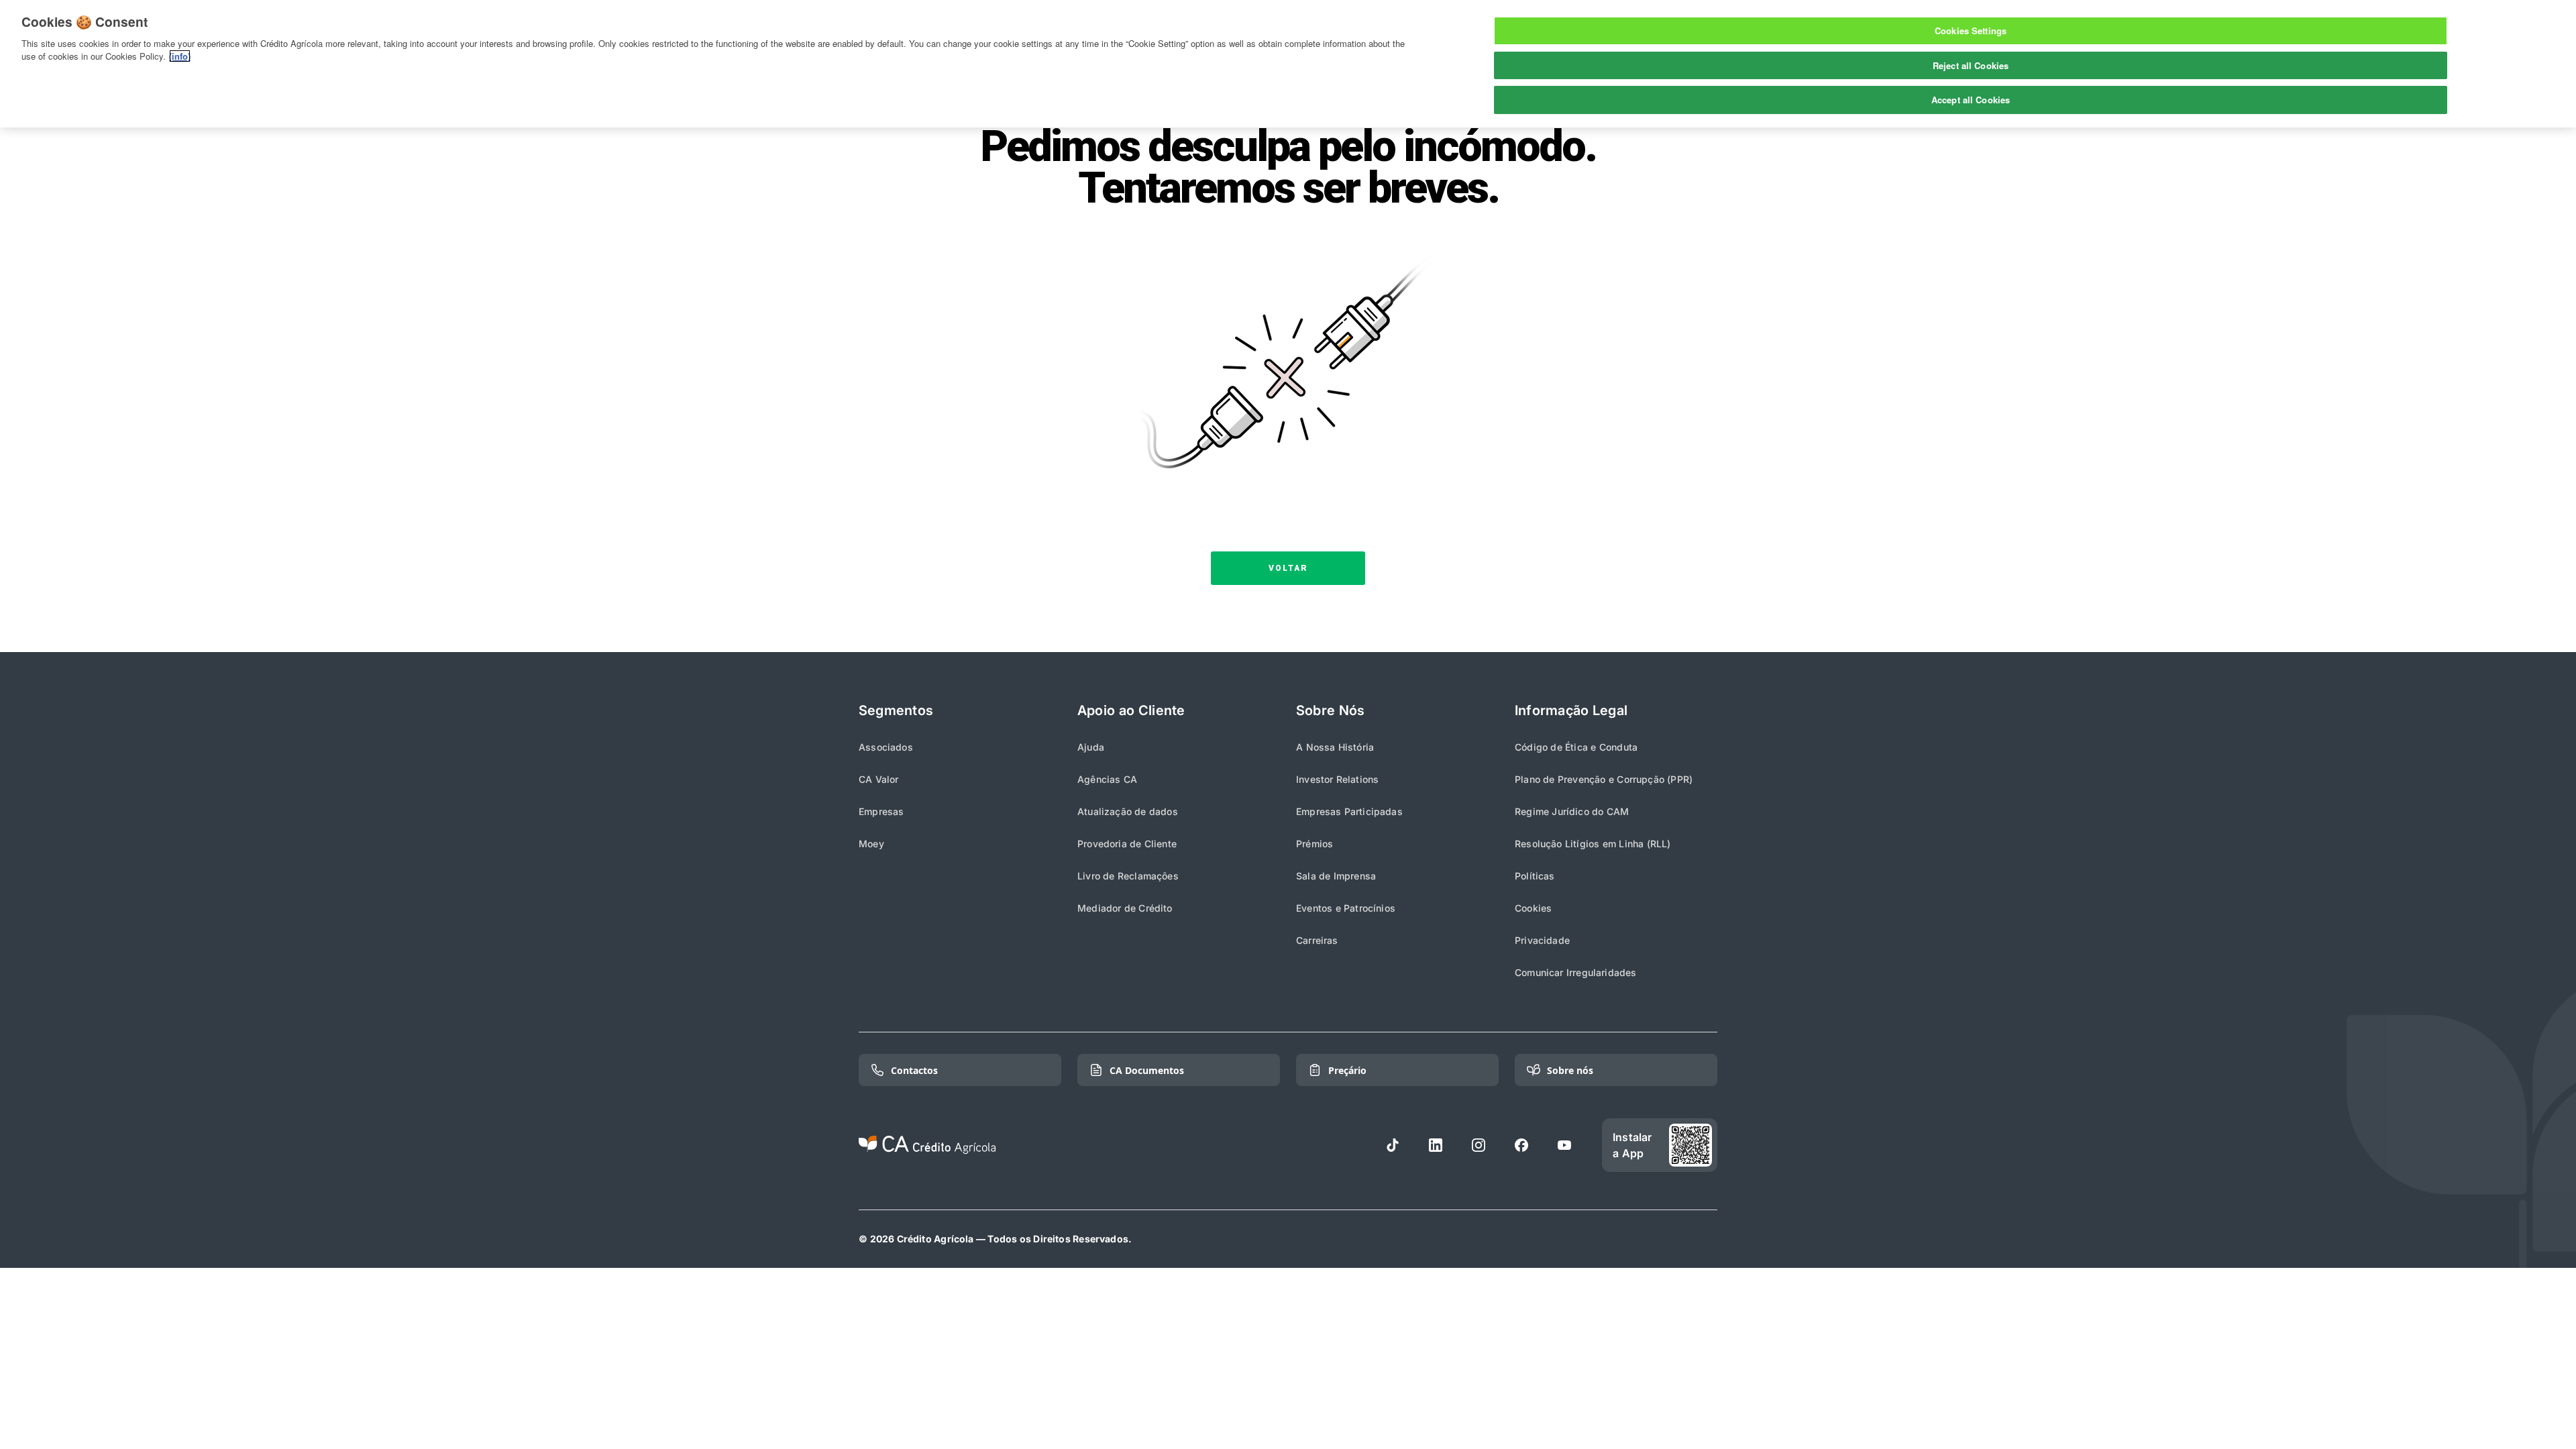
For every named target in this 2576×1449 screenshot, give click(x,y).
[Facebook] (1521, 1145)
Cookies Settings (1971, 31)
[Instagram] (1479, 1145)
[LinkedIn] (1436, 1145)
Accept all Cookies (1971, 100)
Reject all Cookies (1971, 65)
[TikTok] (1393, 1145)
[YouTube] (1564, 1145)
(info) (180, 56)
